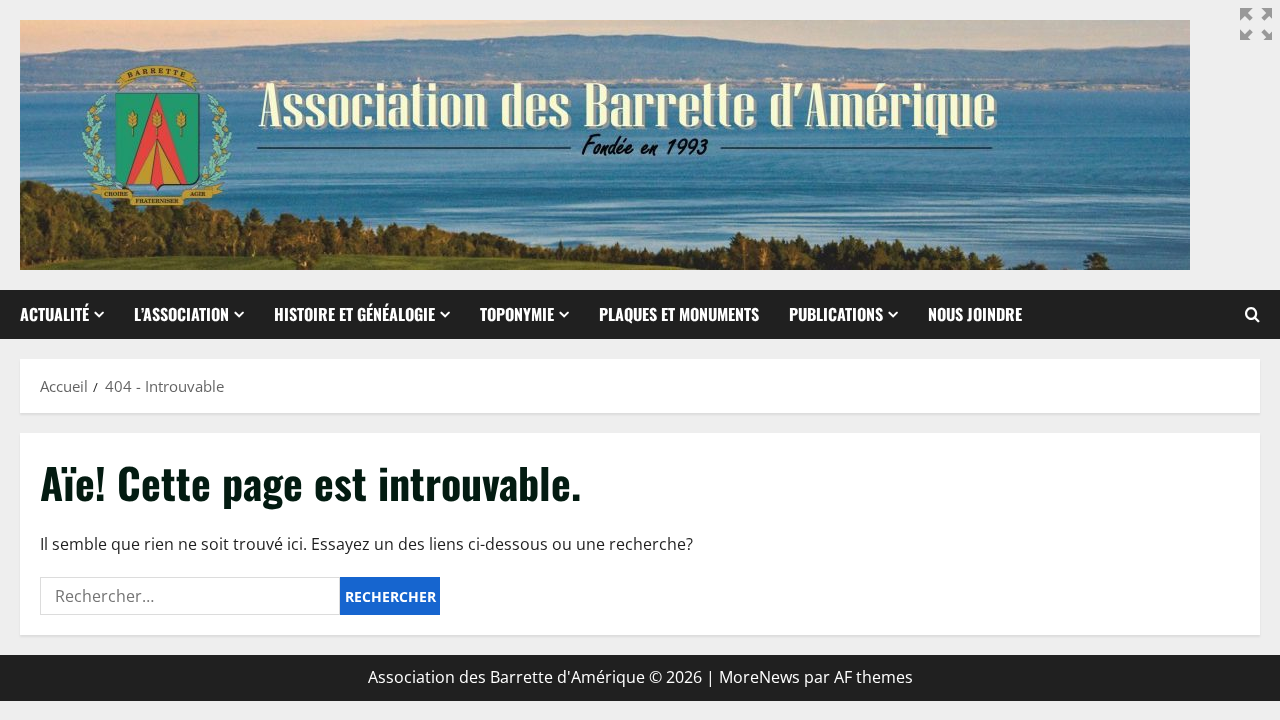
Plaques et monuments (679, 314)
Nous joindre (975, 314)
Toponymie (517, 314)
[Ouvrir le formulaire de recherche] (1252, 314)
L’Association (181, 314)
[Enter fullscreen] (1256, 24)
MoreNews (759, 677)
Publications (836, 314)
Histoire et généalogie (354, 314)
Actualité (54, 314)
